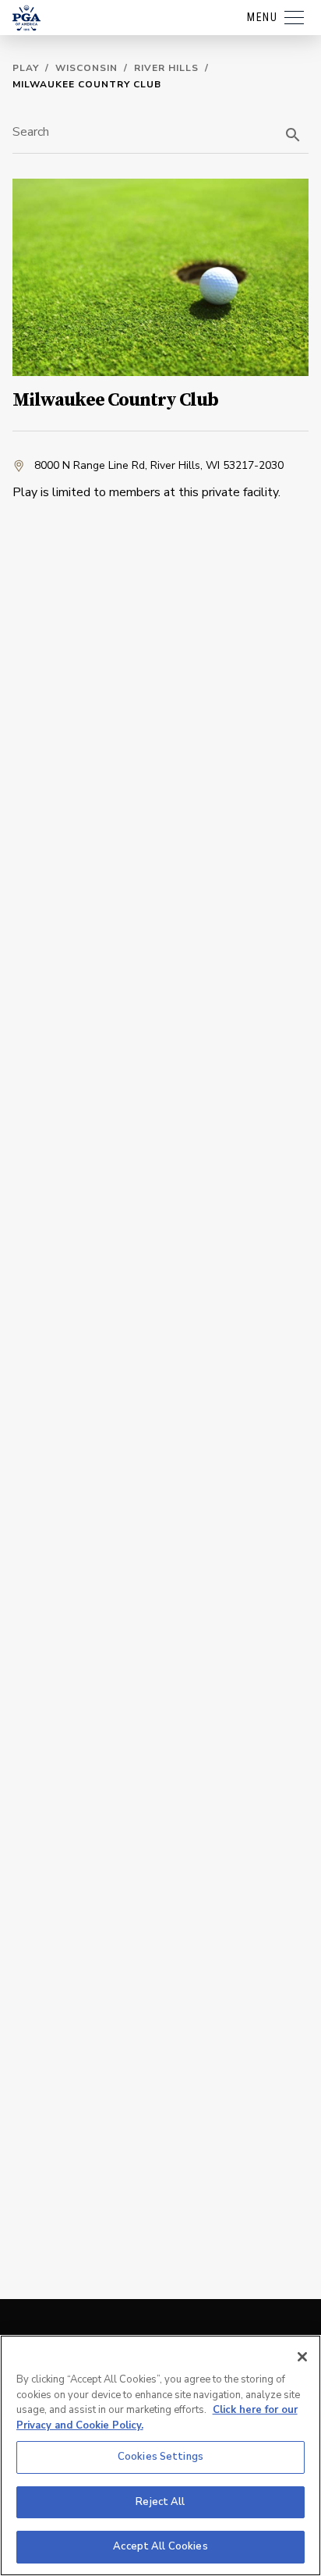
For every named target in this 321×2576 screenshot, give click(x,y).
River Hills (166, 68)
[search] (293, 135)
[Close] (302, 2357)
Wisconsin (86, 68)
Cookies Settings (160, 2457)
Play (26, 68)
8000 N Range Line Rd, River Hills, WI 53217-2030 (159, 465)
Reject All (160, 2502)
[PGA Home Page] (26, 18)
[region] (160, 2455)
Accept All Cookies (160, 2546)
